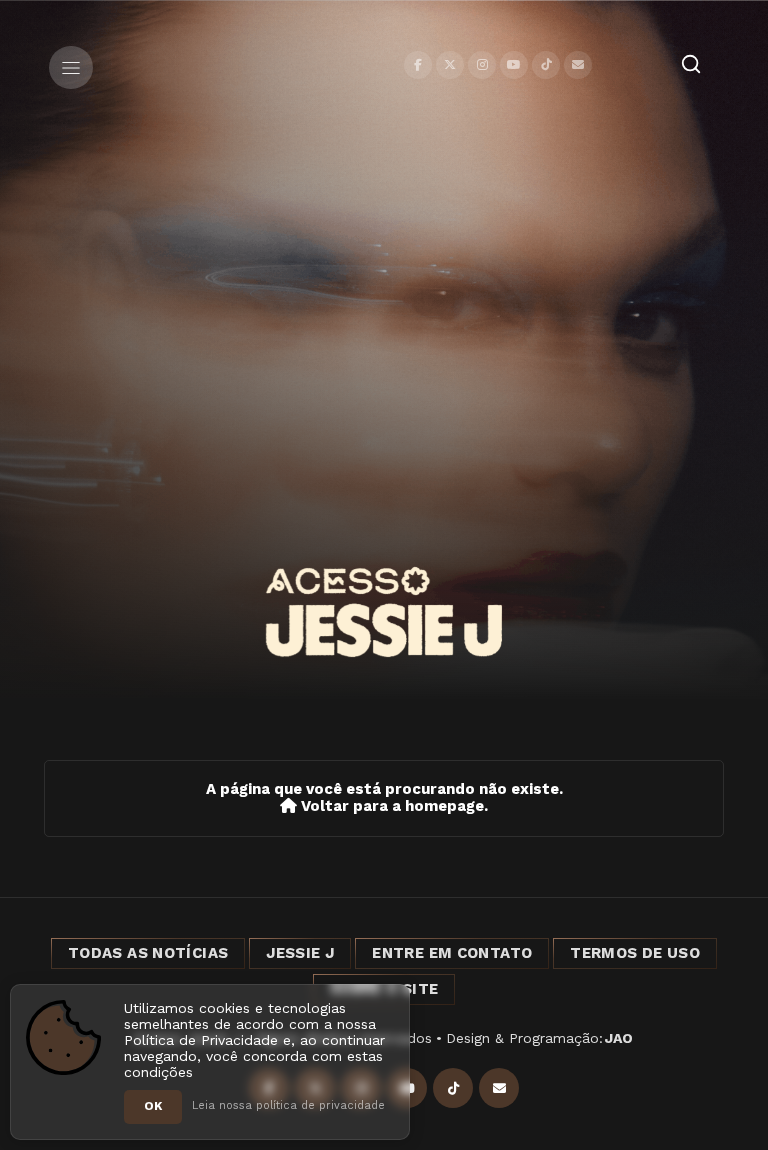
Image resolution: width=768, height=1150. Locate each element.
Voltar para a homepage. (392, 806)
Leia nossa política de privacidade (288, 1105)
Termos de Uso (635, 953)
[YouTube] (514, 65)
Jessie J (300, 953)
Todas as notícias (148, 953)
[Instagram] (482, 65)
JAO (619, 1038)
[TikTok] (546, 65)
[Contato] (578, 65)
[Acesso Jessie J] (384, 612)
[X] (450, 65)
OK (153, 1106)
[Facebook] (418, 65)
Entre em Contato (452, 953)
